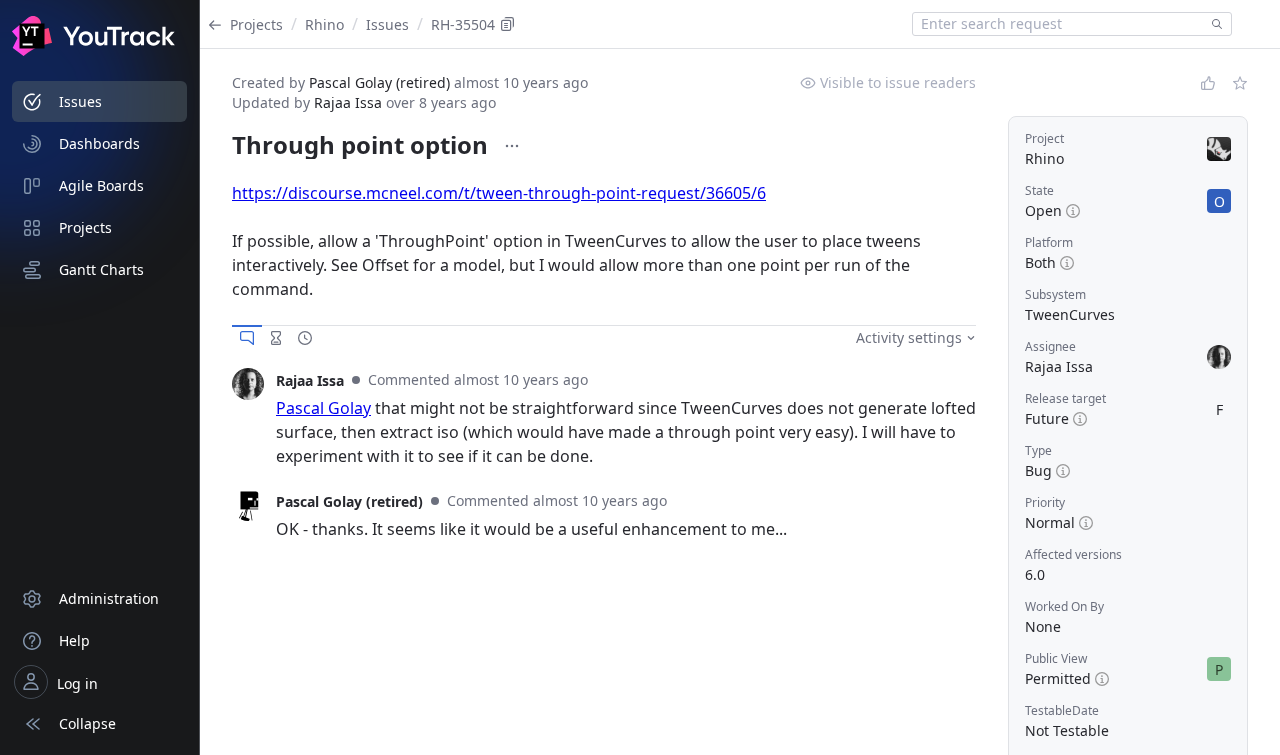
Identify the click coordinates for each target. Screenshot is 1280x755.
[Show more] (512, 146)
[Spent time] (276, 338)
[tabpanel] (604, 418)
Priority (1045, 502)
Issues (387, 24)
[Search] (1213, 24)
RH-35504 (463, 24)
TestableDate (1062, 710)
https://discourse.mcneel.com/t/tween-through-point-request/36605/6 (499, 193)
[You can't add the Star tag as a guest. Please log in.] (1240, 83)
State (1039, 190)
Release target (1065, 398)
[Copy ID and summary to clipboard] (508, 24)
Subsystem (1055, 294)
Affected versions (1073, 554)
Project (1044, 138)
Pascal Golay (323, 408)
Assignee (1050, 346)
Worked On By (1064, 606)
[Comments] (247, 338)
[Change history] (305, 338)
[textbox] (1058, 24)
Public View (1056, 658)
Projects (256, 24)
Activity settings (909, 337)
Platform (1049, 242)
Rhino (324, 24)
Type (1038, 450)
